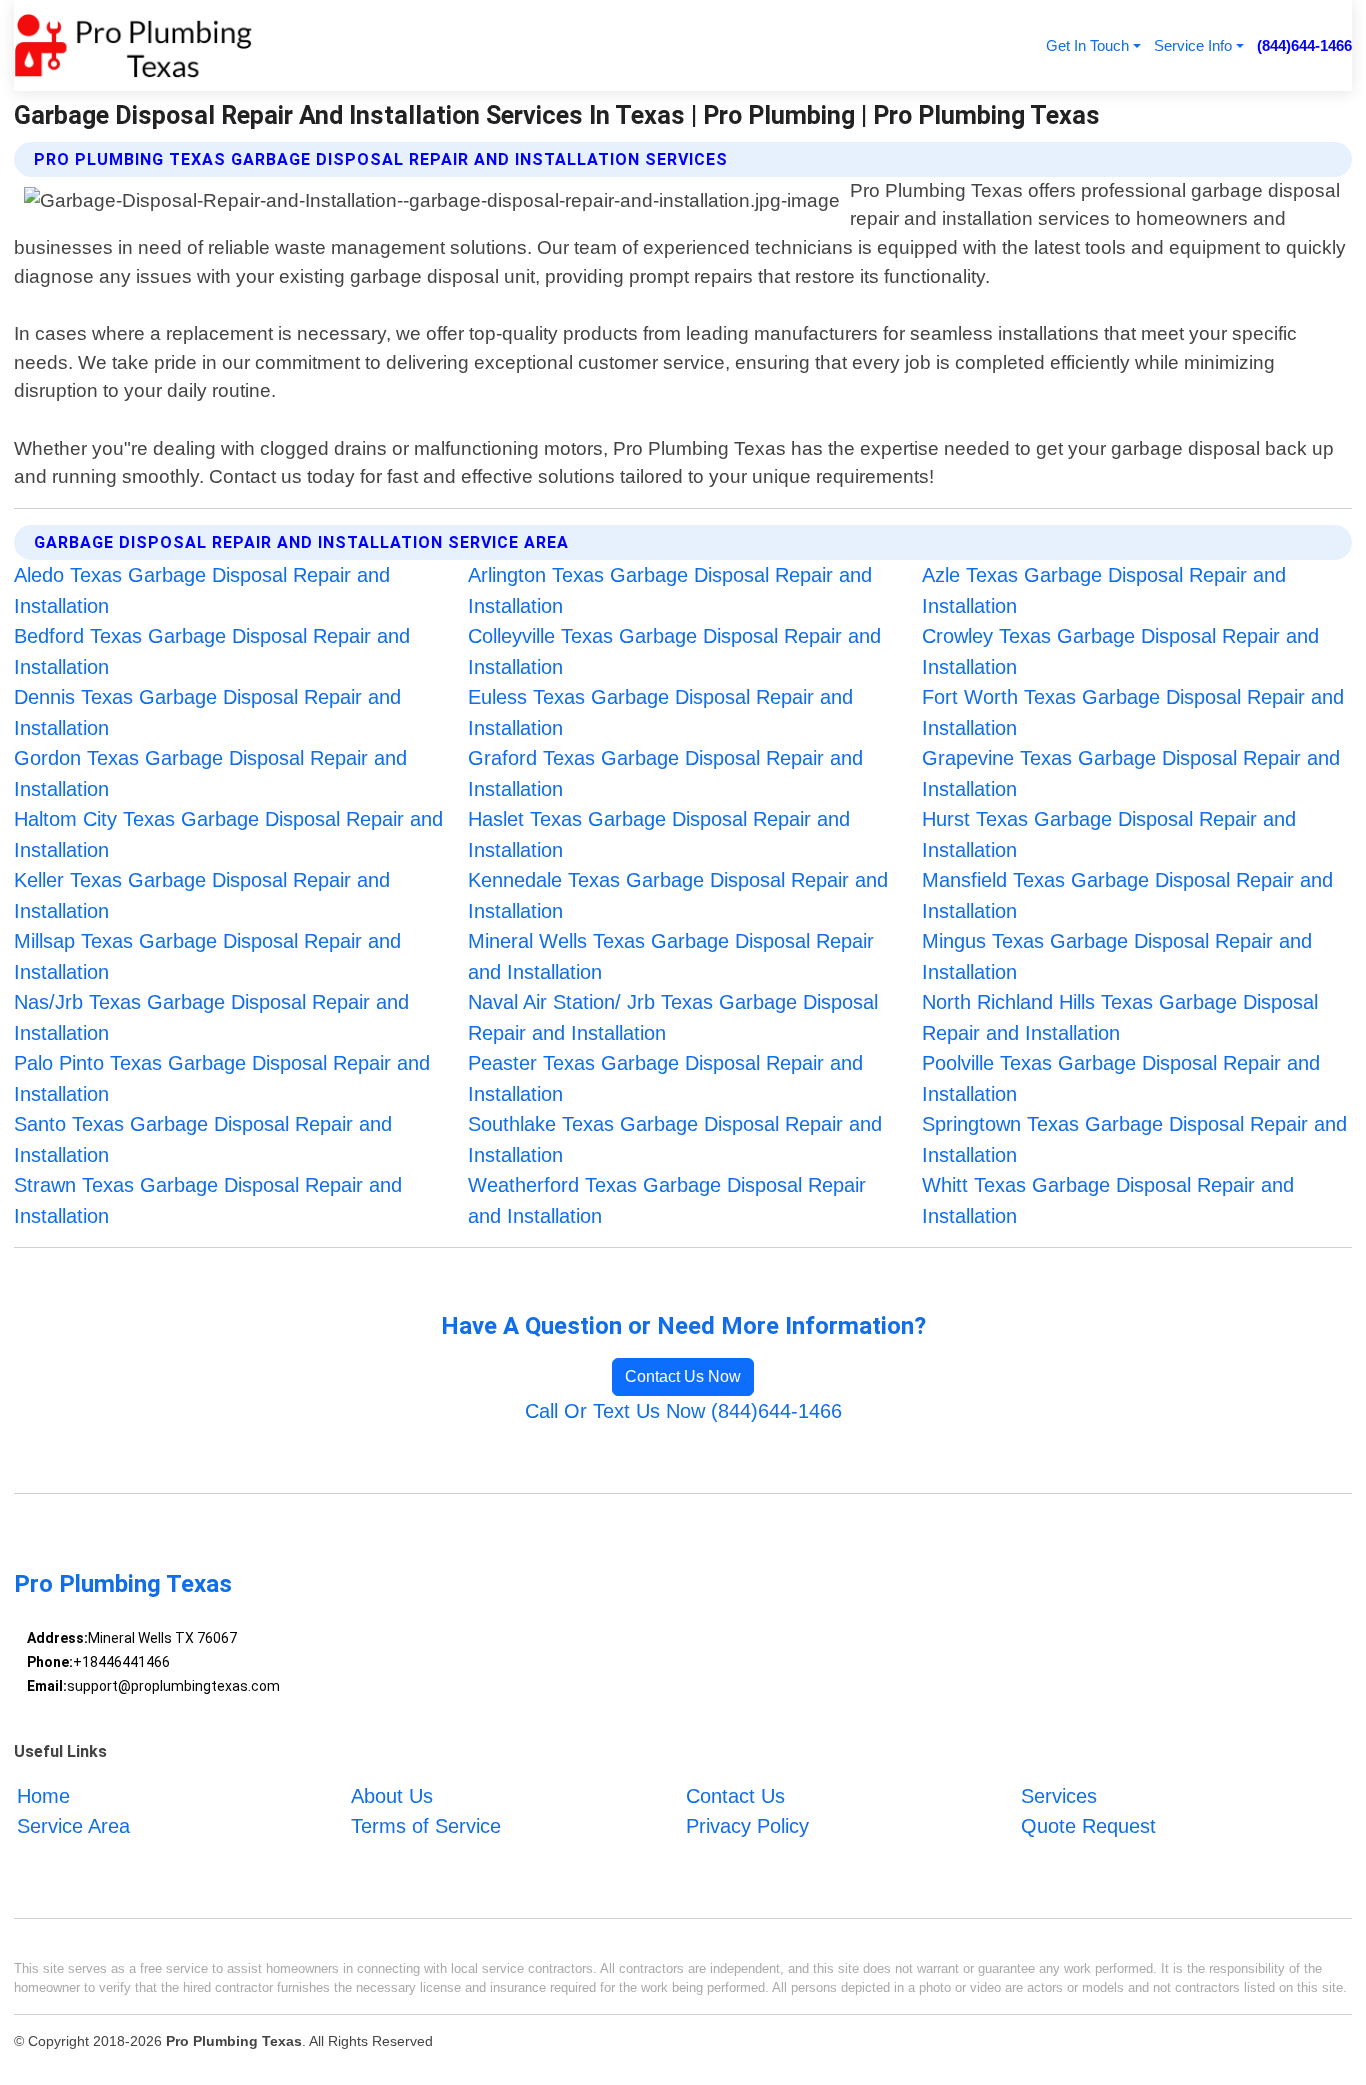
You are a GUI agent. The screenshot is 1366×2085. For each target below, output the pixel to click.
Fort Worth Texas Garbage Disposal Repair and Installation (1133, 712)
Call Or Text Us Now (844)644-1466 (683, 1411)
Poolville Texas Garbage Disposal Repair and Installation (1121, 1078)
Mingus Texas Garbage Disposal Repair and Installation (1117, 956)
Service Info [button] (1193, 45)
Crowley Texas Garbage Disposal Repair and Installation (1120, 651)
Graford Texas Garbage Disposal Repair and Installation (665, 773)
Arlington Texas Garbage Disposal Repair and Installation (670, 590)
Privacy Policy (747, 1826)
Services (1059, 1796)
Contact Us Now (683, 1376)
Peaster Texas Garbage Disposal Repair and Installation (665, 1078)
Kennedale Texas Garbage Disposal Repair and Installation (678, 895)
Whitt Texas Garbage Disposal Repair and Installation (1108, 1200)
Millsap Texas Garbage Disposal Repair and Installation (207, 956)
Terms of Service (426, 1826)
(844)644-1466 (1304, 45)
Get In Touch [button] (1087, 45)
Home (43, 1796)
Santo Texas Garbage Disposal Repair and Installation (203, 1139)
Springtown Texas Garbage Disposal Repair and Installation (1134, 1139)
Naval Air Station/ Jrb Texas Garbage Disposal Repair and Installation (673, 1017)
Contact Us (735, 1796)
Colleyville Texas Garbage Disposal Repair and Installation (674, 651)
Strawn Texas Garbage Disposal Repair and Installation (208, 1200)
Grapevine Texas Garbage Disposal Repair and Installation (1131, 773)
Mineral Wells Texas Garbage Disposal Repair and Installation (671, 956)
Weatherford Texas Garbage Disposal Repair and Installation (667, 1200)
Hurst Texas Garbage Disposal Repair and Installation (1109, 834)
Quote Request (1088, 1826)
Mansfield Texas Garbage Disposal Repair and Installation (1127, 895)
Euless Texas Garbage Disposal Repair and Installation (660, 712)
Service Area (73, 1826)
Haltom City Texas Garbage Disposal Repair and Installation (228, 834)
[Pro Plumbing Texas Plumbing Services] (133, 45)
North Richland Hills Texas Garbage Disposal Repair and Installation (1120, 1017)
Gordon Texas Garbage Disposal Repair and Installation (210, 773)
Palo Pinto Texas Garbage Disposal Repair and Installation (222, 1078)
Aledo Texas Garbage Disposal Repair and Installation (202, 590)
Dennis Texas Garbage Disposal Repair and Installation (207, 712)
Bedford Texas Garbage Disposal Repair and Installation (212, 651)
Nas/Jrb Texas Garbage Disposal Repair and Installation (211, 1017)
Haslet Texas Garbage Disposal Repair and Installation (659, 834)
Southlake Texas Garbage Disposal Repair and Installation (675, 1139)
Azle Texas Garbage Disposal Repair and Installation (1104, 590)
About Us (392, 1796)
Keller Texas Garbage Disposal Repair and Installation (202, 895)
